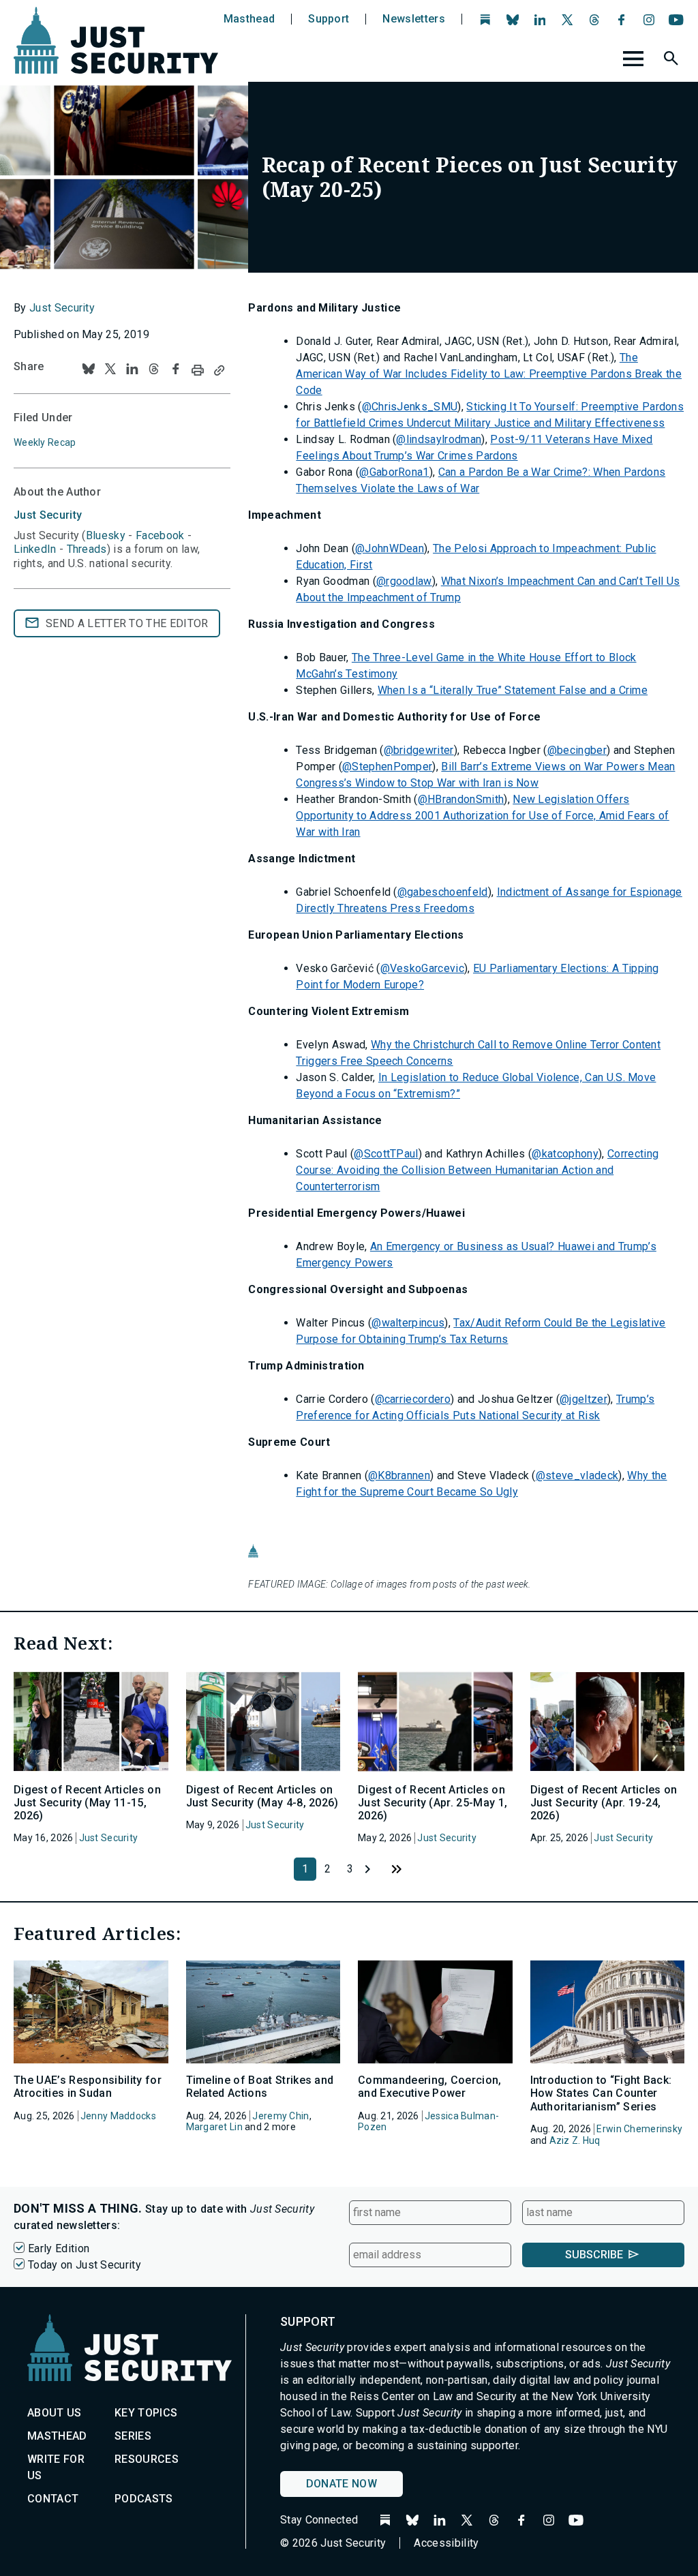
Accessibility (446, 2543)
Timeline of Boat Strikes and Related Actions (260, 2087)
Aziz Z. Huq (575, 2140)
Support (329, 19)
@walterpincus (408, 1323)
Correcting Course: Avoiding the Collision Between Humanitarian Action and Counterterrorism (477, 1170)
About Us (55, 2413)
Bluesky (106, 535)
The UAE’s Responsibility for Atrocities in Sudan (88, 2087)
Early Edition (59, 2248)
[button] (673, 61)
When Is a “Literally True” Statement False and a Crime (513, 690)
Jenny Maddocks (118, 2116)
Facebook (160, 535)
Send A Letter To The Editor (127, 623)
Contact (53, 2499)
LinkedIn (35, 549)
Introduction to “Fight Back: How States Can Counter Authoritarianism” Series (601, 2093)
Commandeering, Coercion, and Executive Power (430, 2087)
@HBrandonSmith (461, 799)
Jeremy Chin (280, 2116)
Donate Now (342, 2484)
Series (133, 2436)
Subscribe (594, 2255)
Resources (147, 2459)
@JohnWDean (390, 548)
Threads (87, 549)
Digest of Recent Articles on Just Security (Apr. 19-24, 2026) (604, 1803)
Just (48, 515)
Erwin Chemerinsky (639, 2129)
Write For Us (56, 2467)
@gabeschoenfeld (443, 892)
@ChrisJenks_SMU (410, 407)
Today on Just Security (85, 2265)
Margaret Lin (214, 2127)
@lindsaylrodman (439, 439)
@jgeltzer (583, 1399)
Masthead (249, 19)
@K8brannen (399, 1475)
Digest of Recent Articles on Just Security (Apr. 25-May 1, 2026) (433, 1803)
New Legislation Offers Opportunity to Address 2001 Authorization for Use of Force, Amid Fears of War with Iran (482, 816)
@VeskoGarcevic (422, 968)
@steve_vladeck (577, 1475)
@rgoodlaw (404, 581)
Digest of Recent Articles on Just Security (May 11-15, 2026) (87, 1803)
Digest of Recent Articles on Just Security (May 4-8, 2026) (262, 1796)
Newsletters (414, 19)
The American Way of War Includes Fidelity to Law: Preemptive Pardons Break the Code (489, 374)
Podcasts (144, 2499)
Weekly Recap (45, 442)
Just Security (62, 308)
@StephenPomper (387, 767)
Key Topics (146, 2413)
